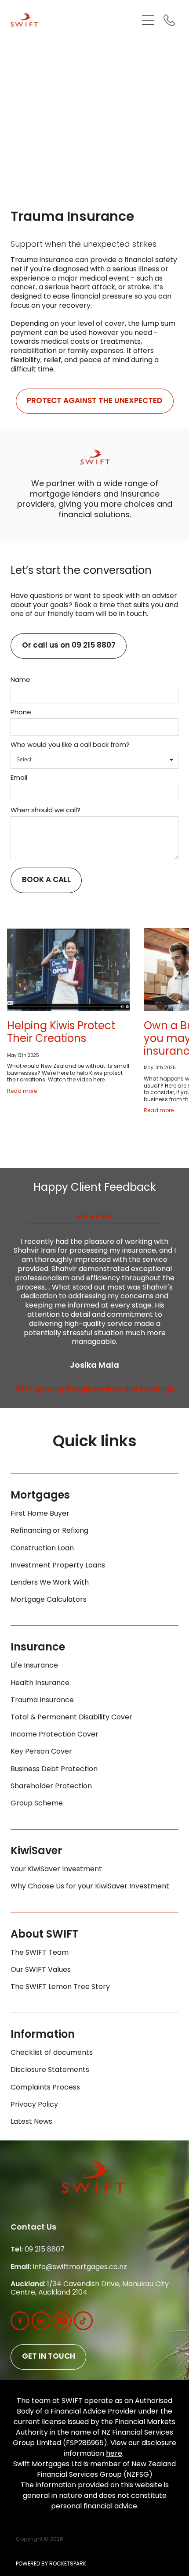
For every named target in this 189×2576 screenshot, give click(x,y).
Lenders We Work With (50, 1583)
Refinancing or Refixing (49, 1531)
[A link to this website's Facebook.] (20, 2321)
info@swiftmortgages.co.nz (69, 2267)
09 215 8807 (38, 2250)
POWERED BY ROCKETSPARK (51, 2564)
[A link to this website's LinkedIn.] (41, 2321)
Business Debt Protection (54, 1769)
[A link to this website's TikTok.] (83, 2321)
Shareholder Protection (51, 1787)
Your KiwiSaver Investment (56, 1870)
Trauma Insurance (42, 1701)
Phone (21, 713)
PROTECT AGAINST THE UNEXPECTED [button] (94, 401)
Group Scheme (37, 1804)
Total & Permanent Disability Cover (71, 1718)
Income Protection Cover (55, 1735)
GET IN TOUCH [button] (49, 2357)
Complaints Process (45, 2088)
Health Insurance (40, 1683)
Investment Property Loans (58, 1566)
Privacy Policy (34, 2105)
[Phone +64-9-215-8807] (169, 20)
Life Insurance (34, 1666)
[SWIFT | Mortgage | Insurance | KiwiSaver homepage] (74, 20)
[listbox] (94, 760)
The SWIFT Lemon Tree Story (60, 1987)
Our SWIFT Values (41, 1970)
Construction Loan (42, 1549)
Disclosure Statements (50, 2070)
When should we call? (45, 811)
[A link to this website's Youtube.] (62, 2321)
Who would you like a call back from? (70, 745)
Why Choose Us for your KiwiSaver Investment (90, 1887)
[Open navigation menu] (148, 20)
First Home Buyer (40, 1514)
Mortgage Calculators (49, 1600)
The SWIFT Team (40, 1953)
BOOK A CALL (46, 880)
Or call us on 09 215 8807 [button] (69, 646)
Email (19, 778)
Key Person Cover (41, 1752)
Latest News (31, 2122)
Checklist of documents (52, 2053)
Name (20, 680)
